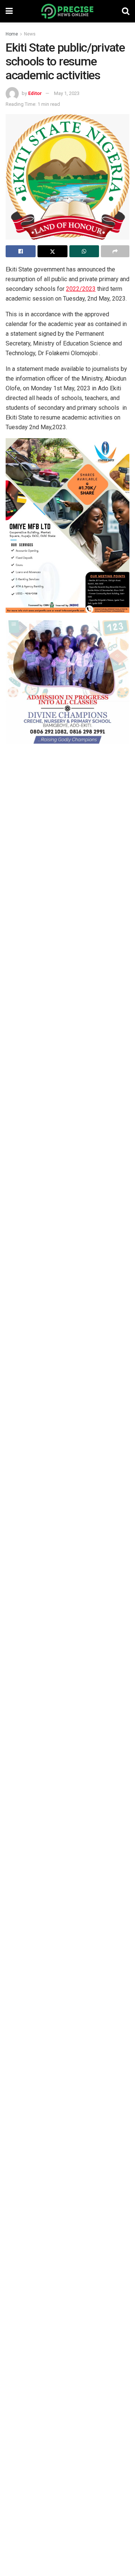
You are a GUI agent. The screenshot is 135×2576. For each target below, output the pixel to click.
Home (12, 34)
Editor (35, 93)
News (30, 34)
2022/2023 (81, 289)
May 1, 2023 (67, 93)
